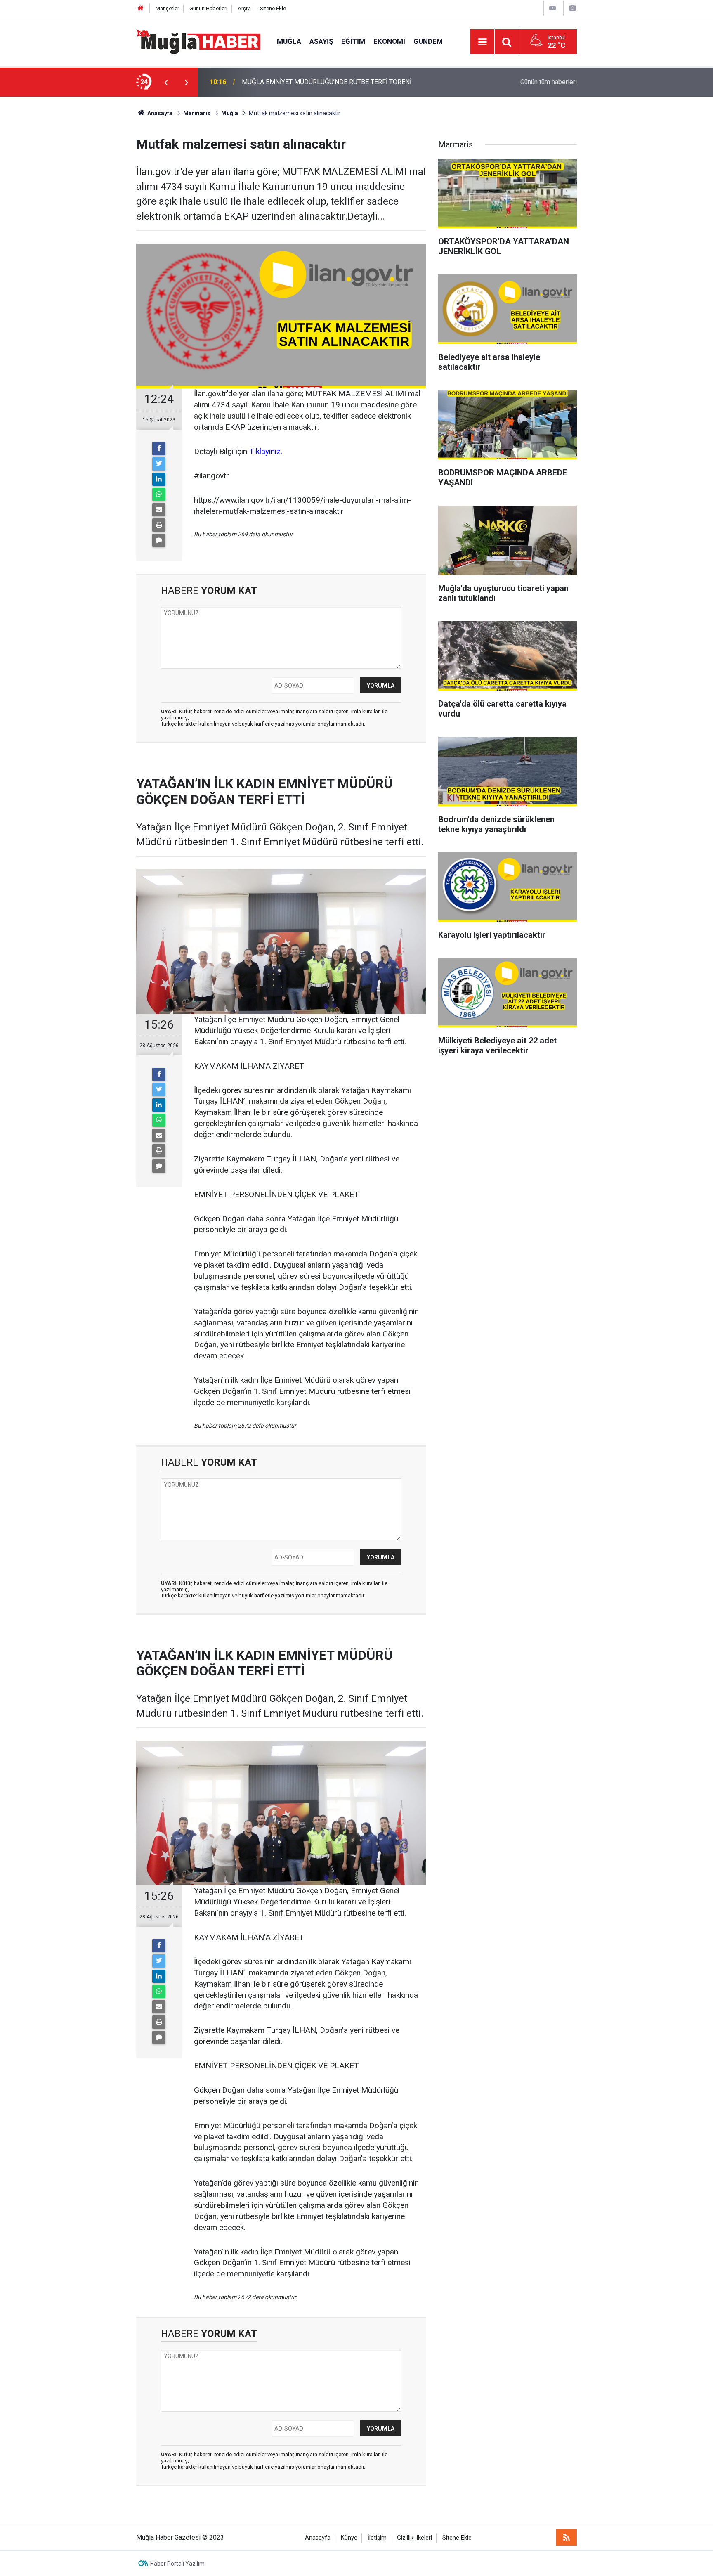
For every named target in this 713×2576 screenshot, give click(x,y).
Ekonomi (389, 41)
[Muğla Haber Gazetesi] (198, 41)
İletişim (377, 2538)
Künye (349, 2538)
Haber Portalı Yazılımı (178, 2564)
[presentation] (166, 82)
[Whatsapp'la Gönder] (159, 494)
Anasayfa (318, 2538)
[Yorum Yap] (159, 540)
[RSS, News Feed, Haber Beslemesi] (567, 2538)
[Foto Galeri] (572, 8)
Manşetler (167, 8)
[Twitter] (159, 464)
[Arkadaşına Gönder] (159, 510)
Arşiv (244, 8)
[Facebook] (159, 449)
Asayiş (321, 41)
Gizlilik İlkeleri (414, 2538)
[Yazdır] (159, 525)
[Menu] (482, 42)
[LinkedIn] (159, 479)
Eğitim (353, 41)
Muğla (289, 41)
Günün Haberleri (208, 8)
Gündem (428, 41)
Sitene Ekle (273, 8)
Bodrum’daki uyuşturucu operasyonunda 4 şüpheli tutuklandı (327, 82)
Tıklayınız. (266, 451)
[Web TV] (552, 8)
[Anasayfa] (141, 8)
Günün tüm (549, 82)
